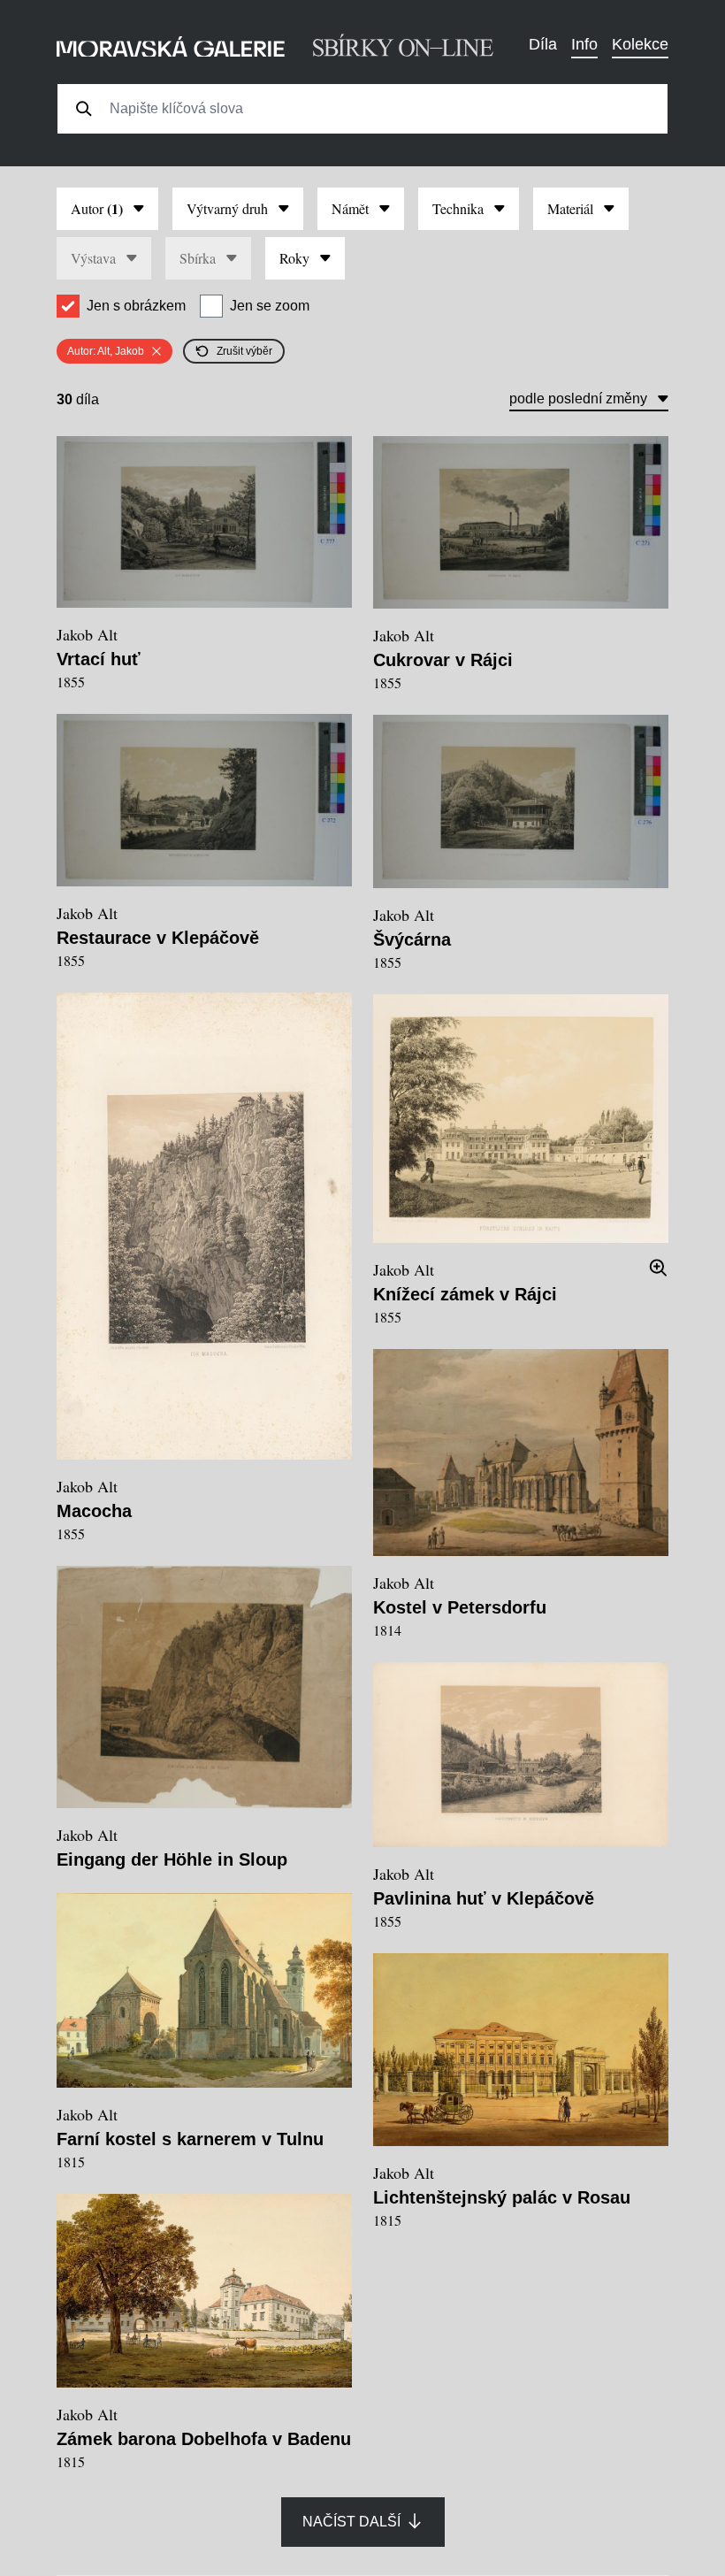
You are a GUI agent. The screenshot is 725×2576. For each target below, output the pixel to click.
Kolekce (640, 44)
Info (584, 44)
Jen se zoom (270, 306)
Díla (543, 44)
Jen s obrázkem (136, 306)
